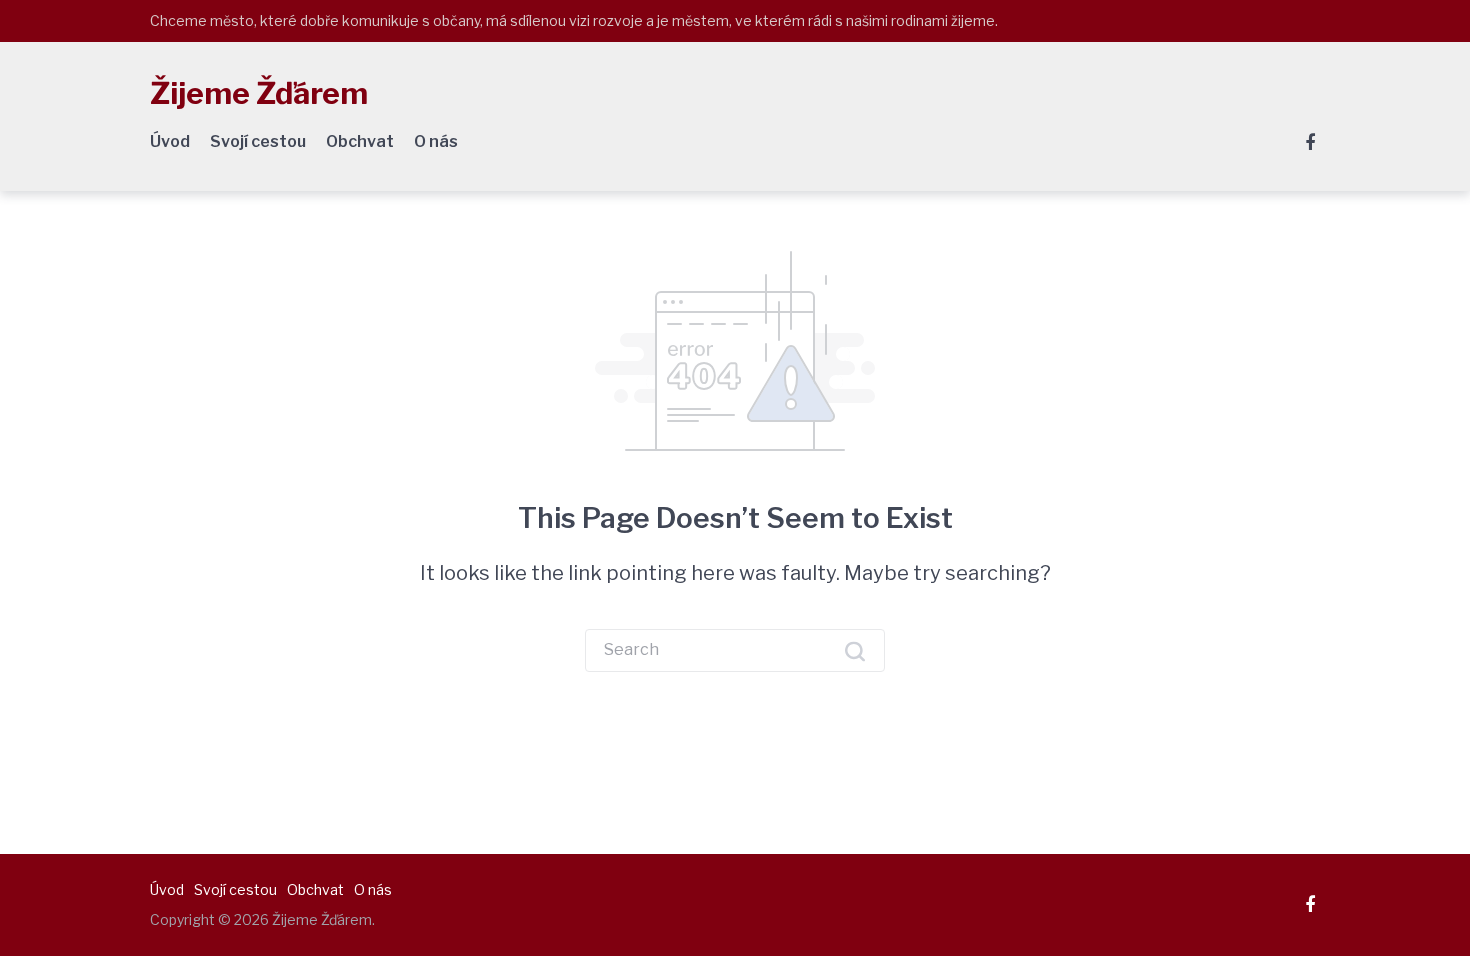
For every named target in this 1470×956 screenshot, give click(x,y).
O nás (436, 141)
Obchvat (360, 141)
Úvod (170, 141)
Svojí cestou (258, 141)
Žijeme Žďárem (259, 93)
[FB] (1310, 143)
